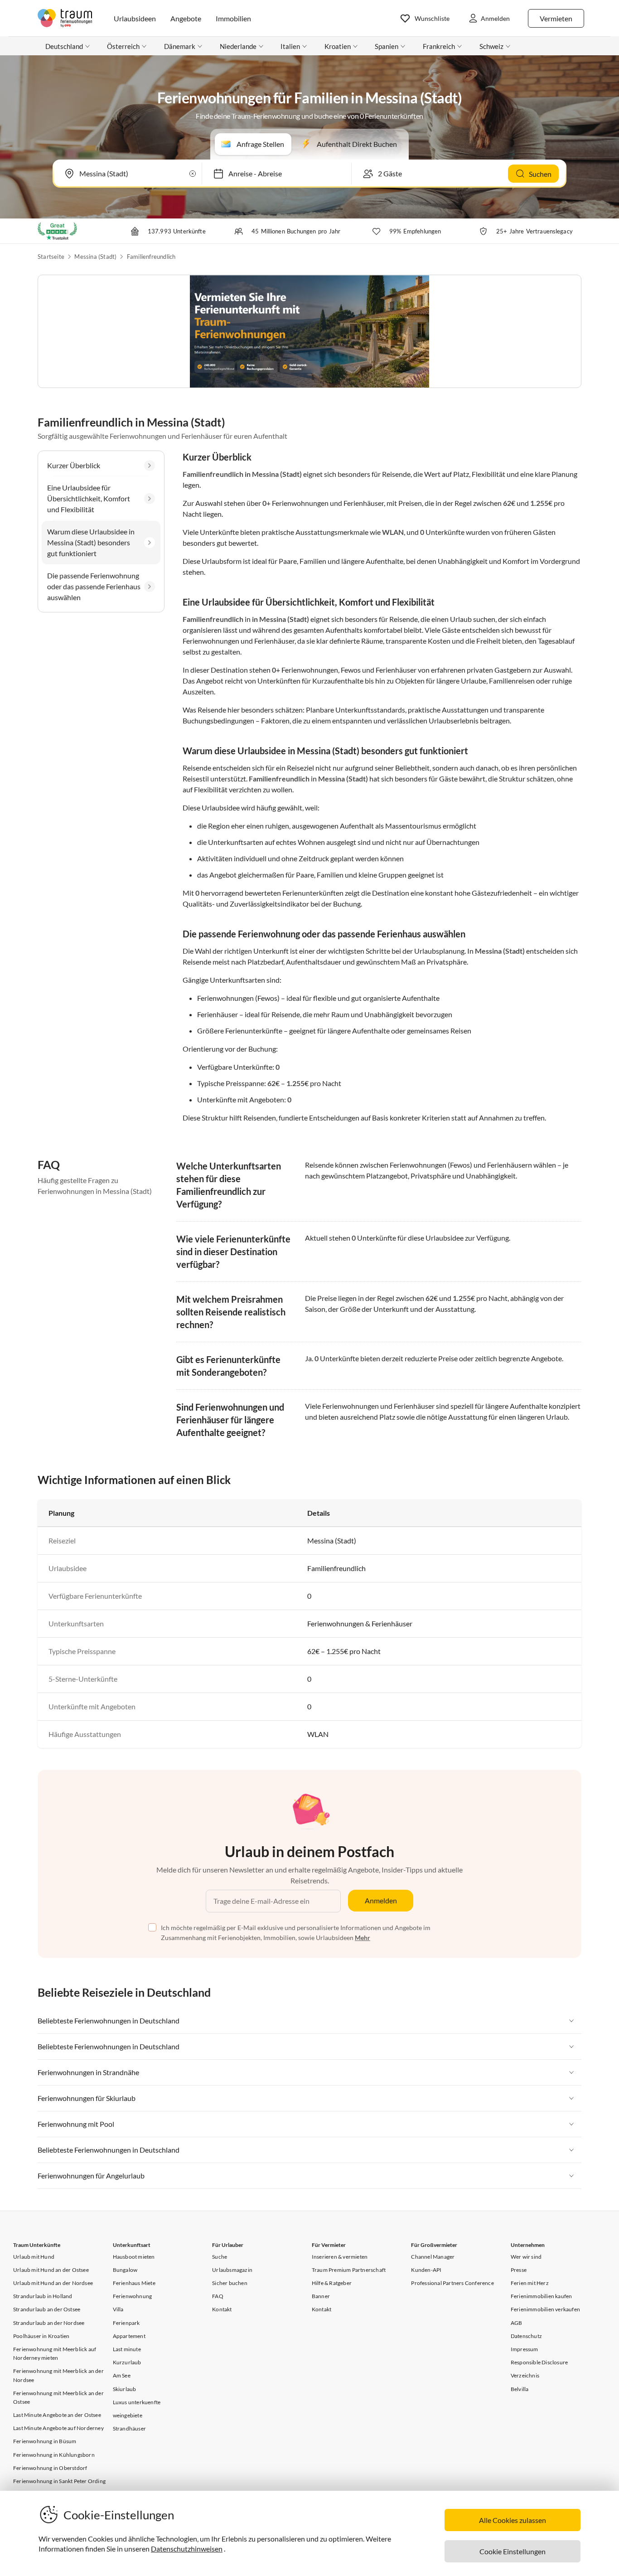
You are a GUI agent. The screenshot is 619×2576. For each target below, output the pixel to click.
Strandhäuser (129, 2428)
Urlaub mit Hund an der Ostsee (51, 2270)
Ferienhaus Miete (134, 2283)
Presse (519, 2270)
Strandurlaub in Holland (43, 2296)
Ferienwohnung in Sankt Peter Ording (59, 2481)
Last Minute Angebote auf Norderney (58, 2428)
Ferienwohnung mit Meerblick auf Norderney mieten (55, 2353)
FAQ (218, 2296)
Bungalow (125, 2270)
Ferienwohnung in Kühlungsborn (54, 2455)
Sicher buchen (230, 2283)
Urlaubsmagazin (232, 2270)
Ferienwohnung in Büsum (45, 2441)
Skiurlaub (125, 2389)
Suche (220, 2257)
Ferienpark (126, 2323)
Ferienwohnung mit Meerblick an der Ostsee (58, 2397)
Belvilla (520, 2389)
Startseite (51, 257)
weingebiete (128, 2415)
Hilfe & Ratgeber (332, 2283)
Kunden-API (426, 2270)
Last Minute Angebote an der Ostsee (57, 2415)
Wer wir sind (526, 2257)
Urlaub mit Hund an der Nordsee (53, 2283)
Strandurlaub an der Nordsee (49, 2323)
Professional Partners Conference (452, 2283)
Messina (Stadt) (95, 257)
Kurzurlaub (127, 2362)
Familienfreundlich (151, 257)
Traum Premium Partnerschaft (349, 2270)
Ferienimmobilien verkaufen (545, 2309)
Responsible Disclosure (539, 2362)
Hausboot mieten (134, 2257)
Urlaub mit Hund (34, 2257)
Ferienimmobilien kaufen (542, 2296)
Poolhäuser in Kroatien (41, 2336)
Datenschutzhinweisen (187, 2549)
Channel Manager (433, 2257)
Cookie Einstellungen (513, 2551)
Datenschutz (526, 2336)
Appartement (129, 2336)
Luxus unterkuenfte (137, 2402)
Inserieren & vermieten (340, 2257)
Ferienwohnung (133, 2296)
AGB (517, 2323)
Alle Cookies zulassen (513, 2520)
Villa (118, 2309)
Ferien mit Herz (530, 2283)
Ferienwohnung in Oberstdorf (50, 2468)
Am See (122, 2375)
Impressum (525, 2349)
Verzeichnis (525, 2375)
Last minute (127, 2349)
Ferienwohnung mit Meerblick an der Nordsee (58, 2375)
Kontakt (222, 2309)
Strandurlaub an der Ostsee (47, 2309)
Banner (321, 2296)
